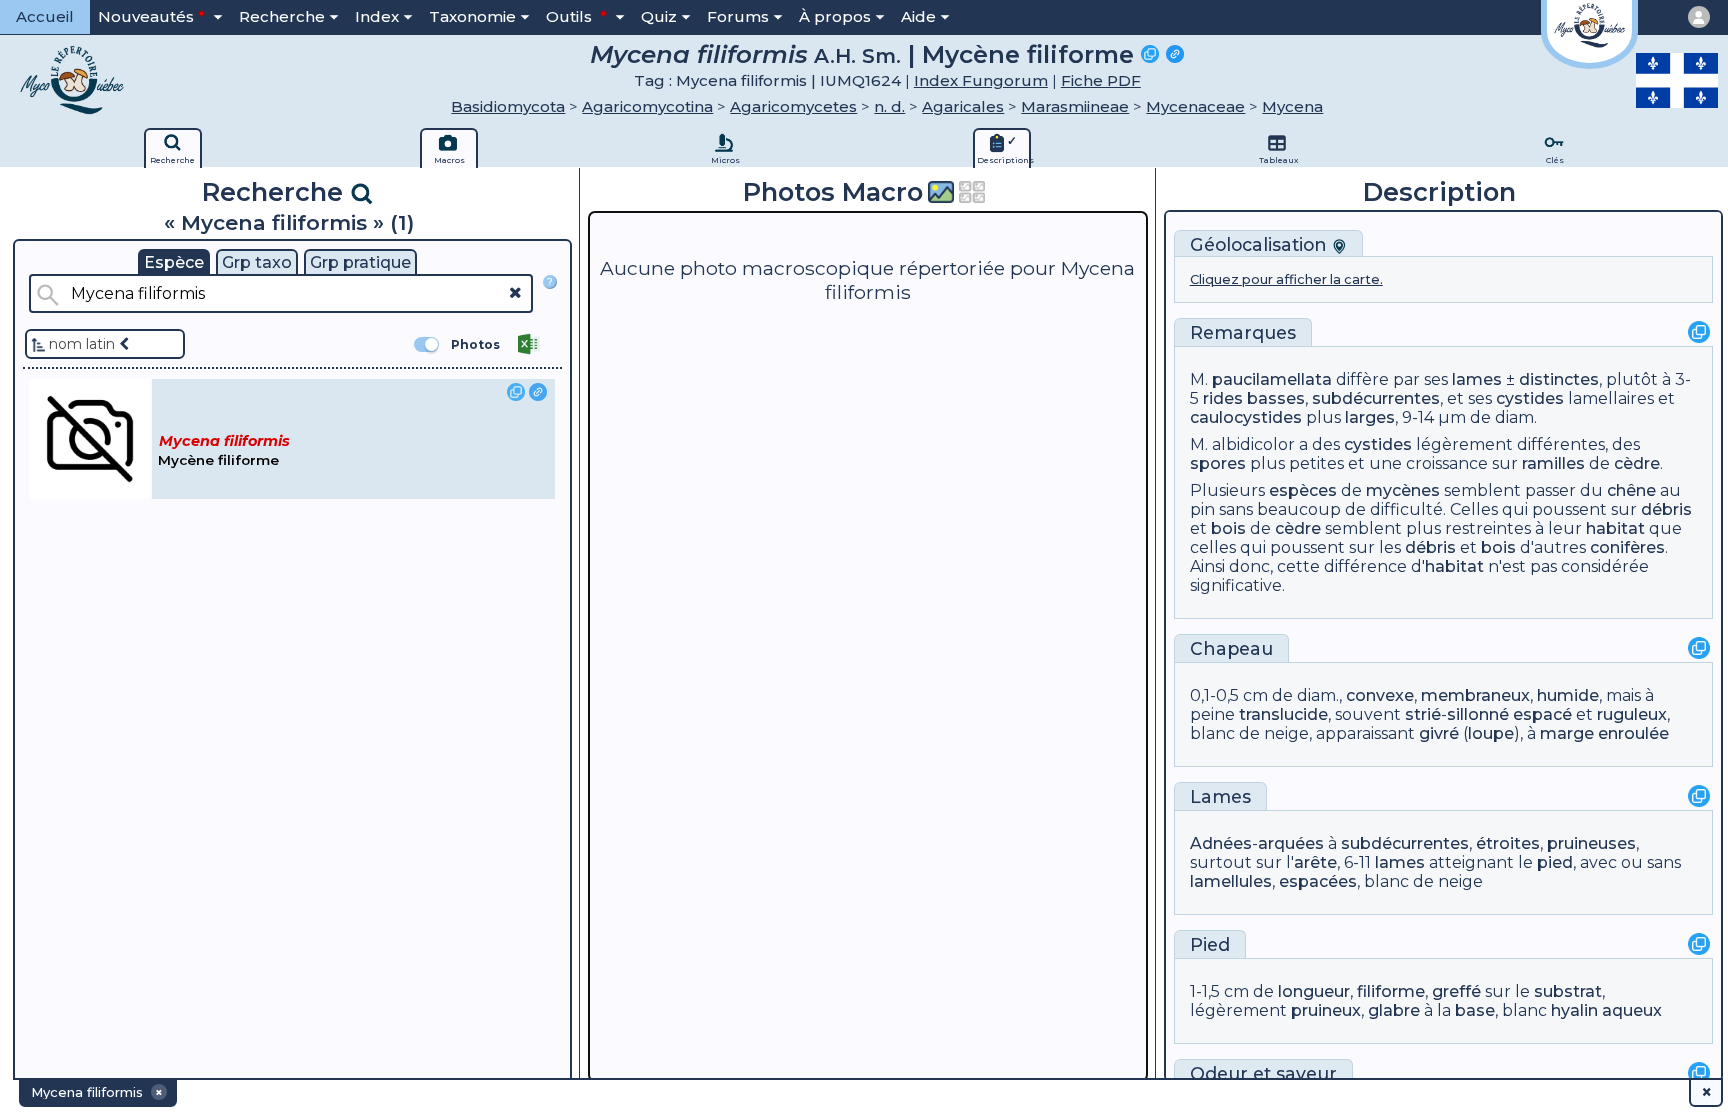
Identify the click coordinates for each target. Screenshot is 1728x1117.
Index (377, 16)
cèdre (1637, 463)
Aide (918, 16)
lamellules (1231, 881)
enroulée (1633, 733)
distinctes (1559, 379)
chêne (1631, 490)
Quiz (659, 16)
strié (1423, 714)
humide (1568, 695)
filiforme (1391, 991)
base (1475, 1010)
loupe (1491, 733)
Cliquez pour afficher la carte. (1286, 279)
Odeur (1219, 1073)
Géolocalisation (1261, 244)
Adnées (1221, 843)
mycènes (1403, 490)
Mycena (1292, 106)
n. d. (889, 106)
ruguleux (1632, 714)
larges (1370, 417)
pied (1555, 862)
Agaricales (963, 106)
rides (1223, 398)
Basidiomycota (508, 106)
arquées (1291, 843)
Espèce (174, 262)
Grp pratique (360, 262)
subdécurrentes (1376, 398)
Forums (738, 16)
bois (1228, 528)
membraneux (1475, 695)
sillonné (1478, 714)
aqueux (1632, 1010)
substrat (1568, 991)
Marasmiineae (1075, 106)
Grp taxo (257, 262)
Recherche (282, 16)
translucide (1283, 714)
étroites (1508, 843)
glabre (1394, 1010)
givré (1439, 733)
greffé (1456, 991)
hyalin (1574, 1010)
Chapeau (1231, 648)
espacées (1318, 881)
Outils (571, 16)
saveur (1306, 1073)
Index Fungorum (981, 80)
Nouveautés (146, 16)
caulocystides (1246, 417)
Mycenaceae (1195, 106)
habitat (1615, 528)
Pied (1210, 944)
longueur (1314, 991)
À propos (835, 16)
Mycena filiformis (699, 54)
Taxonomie (472, 16)
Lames (1220, 796)
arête (1315, 862)
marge (1567, 733)
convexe (1380, 695)
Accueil (45, 16)
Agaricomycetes (793, 106)
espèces (1303, 490)
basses (1276, 398)
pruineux (1326, 1010)
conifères (1627, 547)
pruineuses (1591, 843)
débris (1666, 509)
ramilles (1553, 463)
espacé (1542, 714)
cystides (1530, 398)
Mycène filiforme (1028, 54)
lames (1477, 379)
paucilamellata (1272, 379)
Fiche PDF (1101, 80)
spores (1218, 463)
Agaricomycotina (647, 106)
